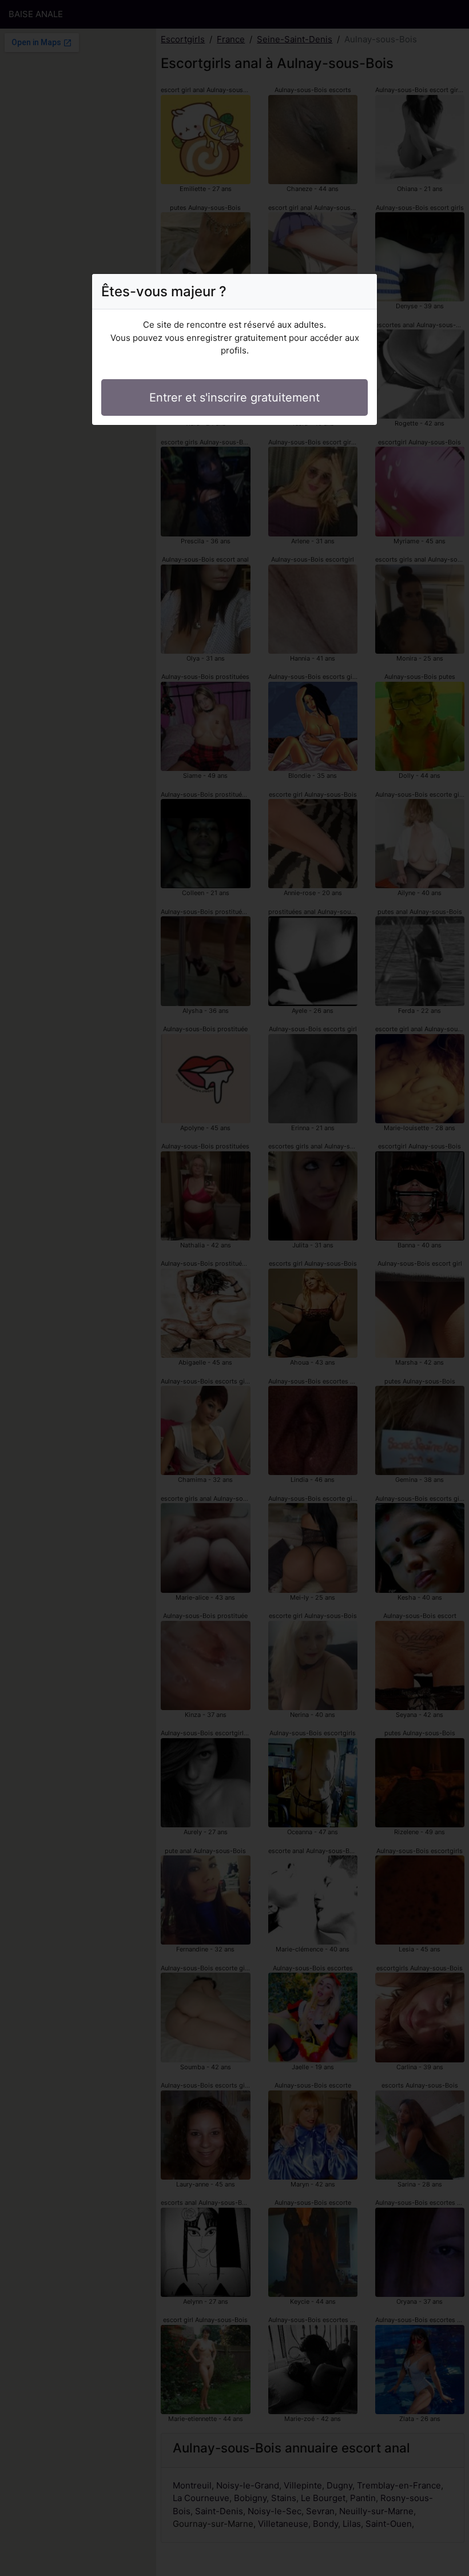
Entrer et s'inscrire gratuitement (234, 397)
